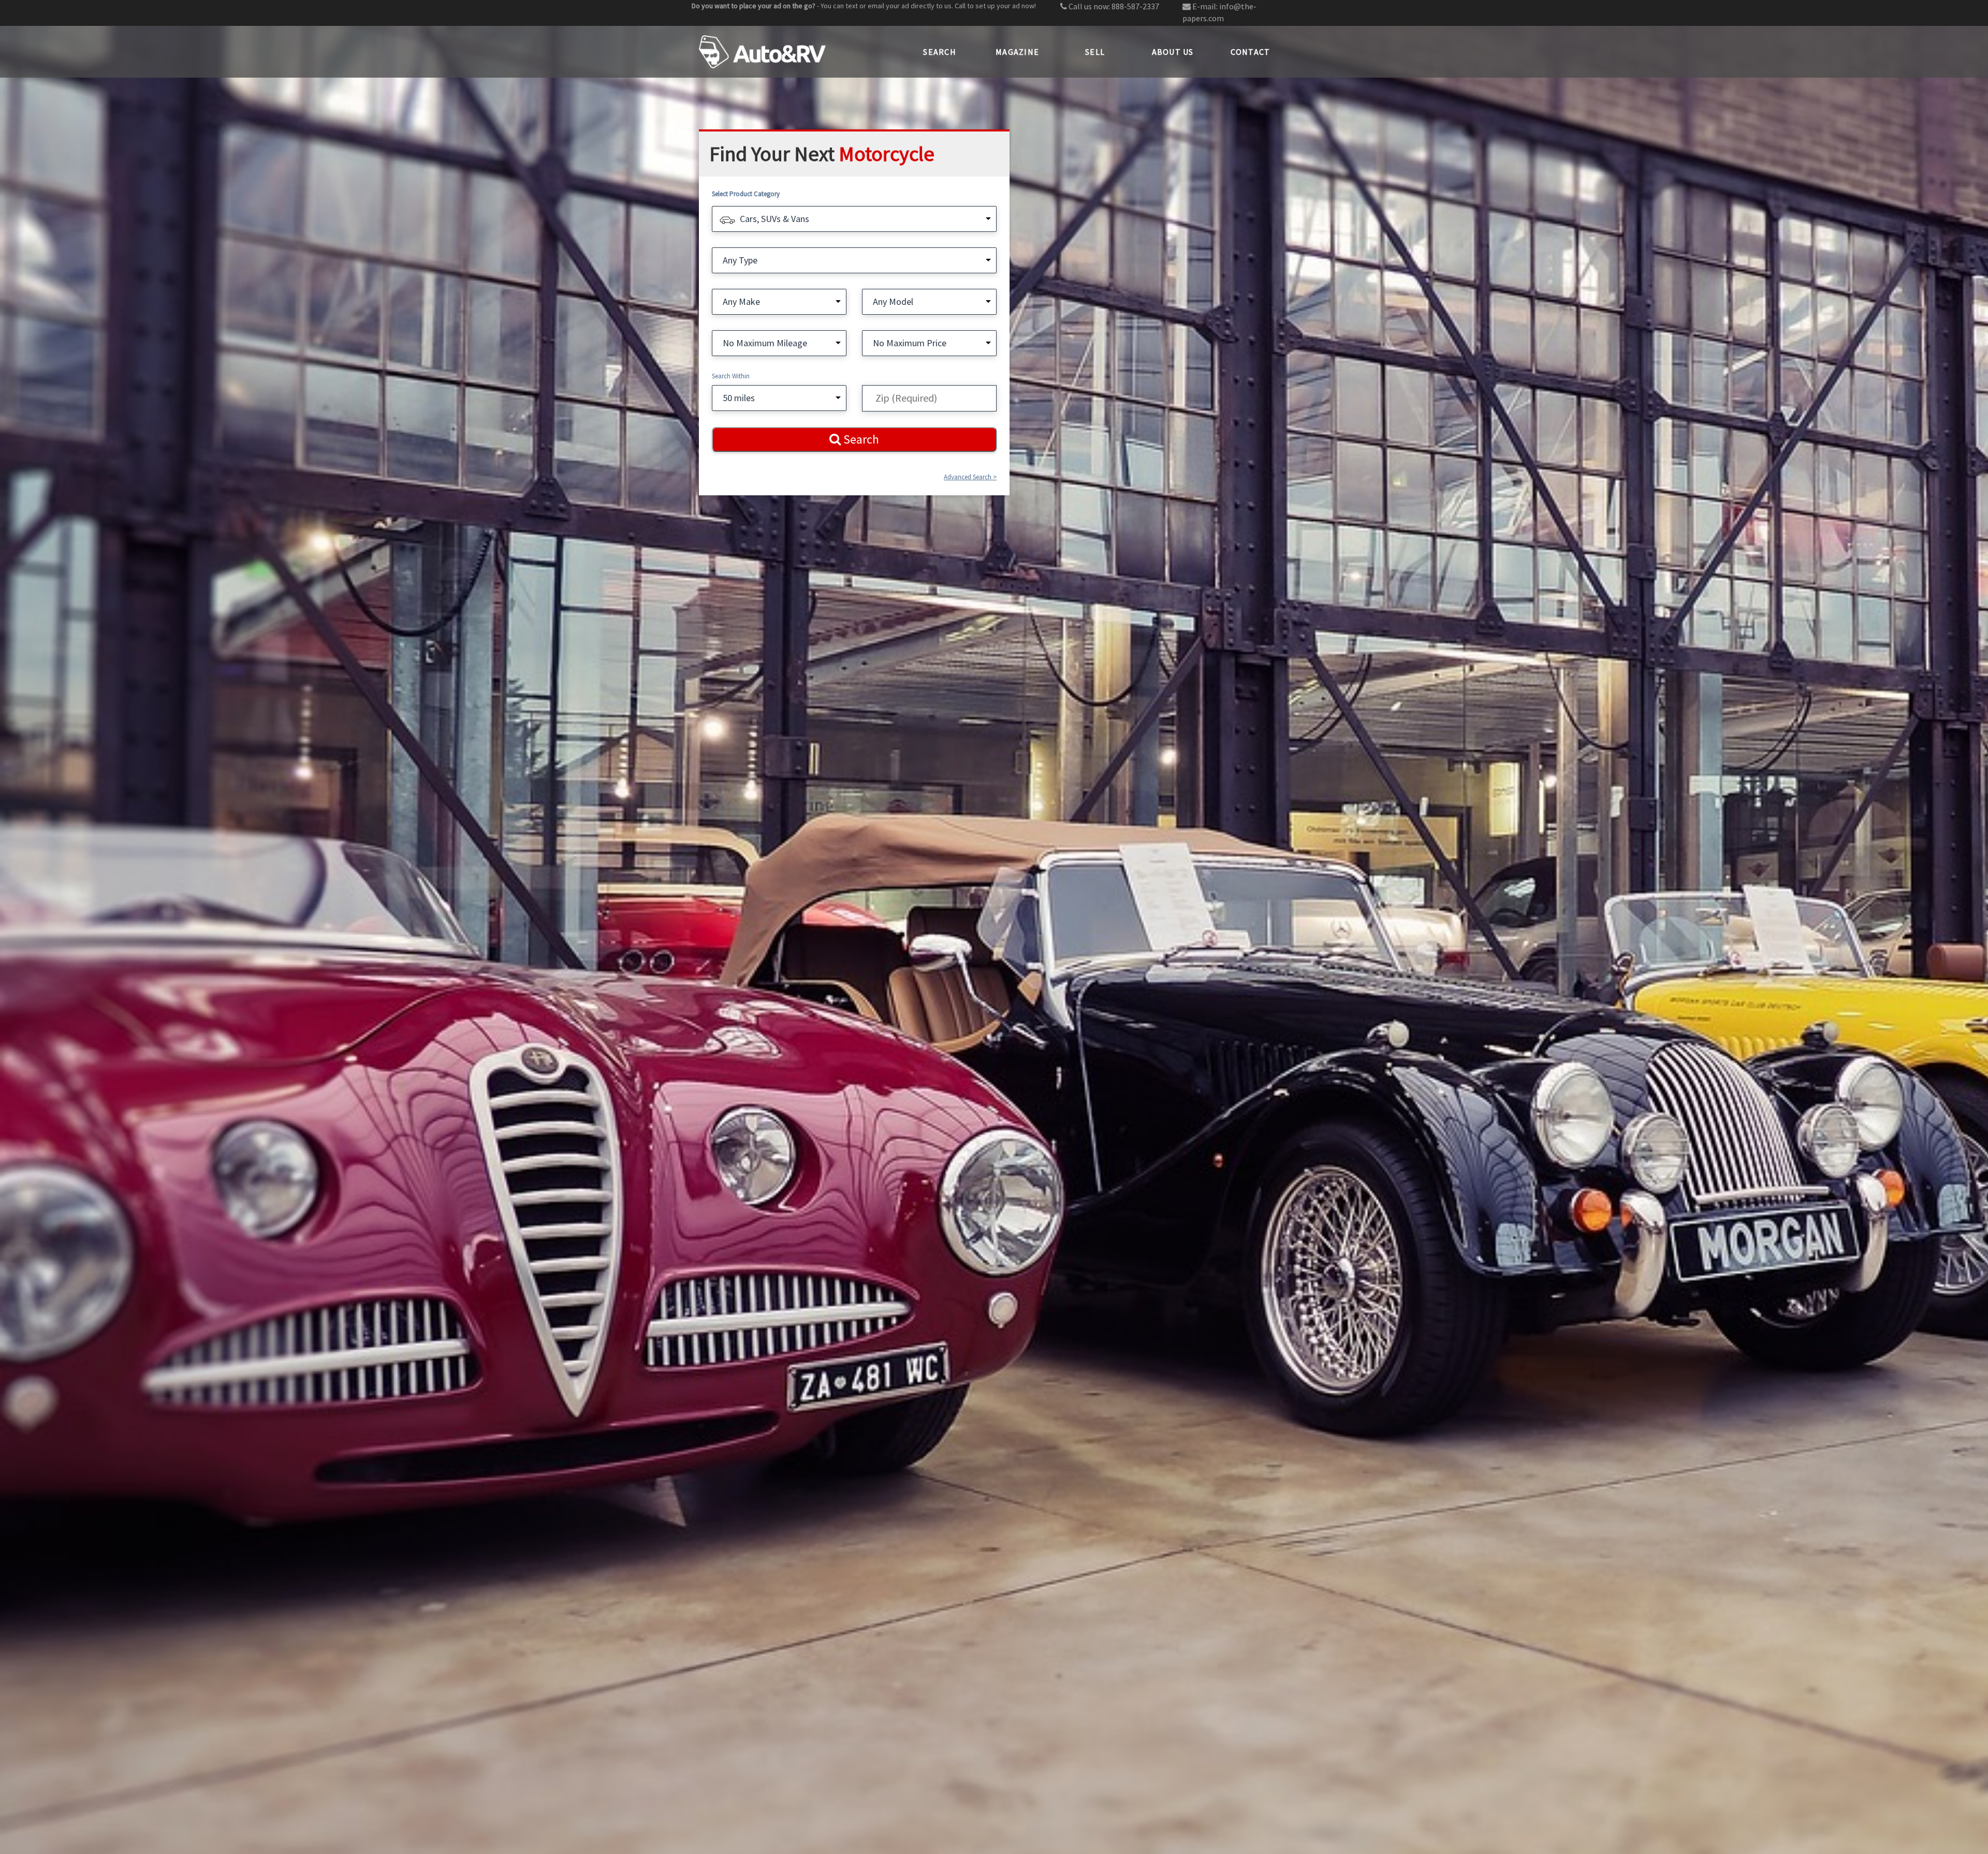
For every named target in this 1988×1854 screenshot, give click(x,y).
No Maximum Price (910, 343)
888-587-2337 (1135, 6)
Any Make (741, 301)
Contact (1251, 52)
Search (940, 52)
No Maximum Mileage (765, 343)
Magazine (1017, 52)
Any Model (893, 301)
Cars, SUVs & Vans (774, 219)
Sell (1095, 52)
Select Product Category (746, 194)
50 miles (739, 398)
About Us (1173, 52)
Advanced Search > (970, 477)
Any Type (740, 260)
